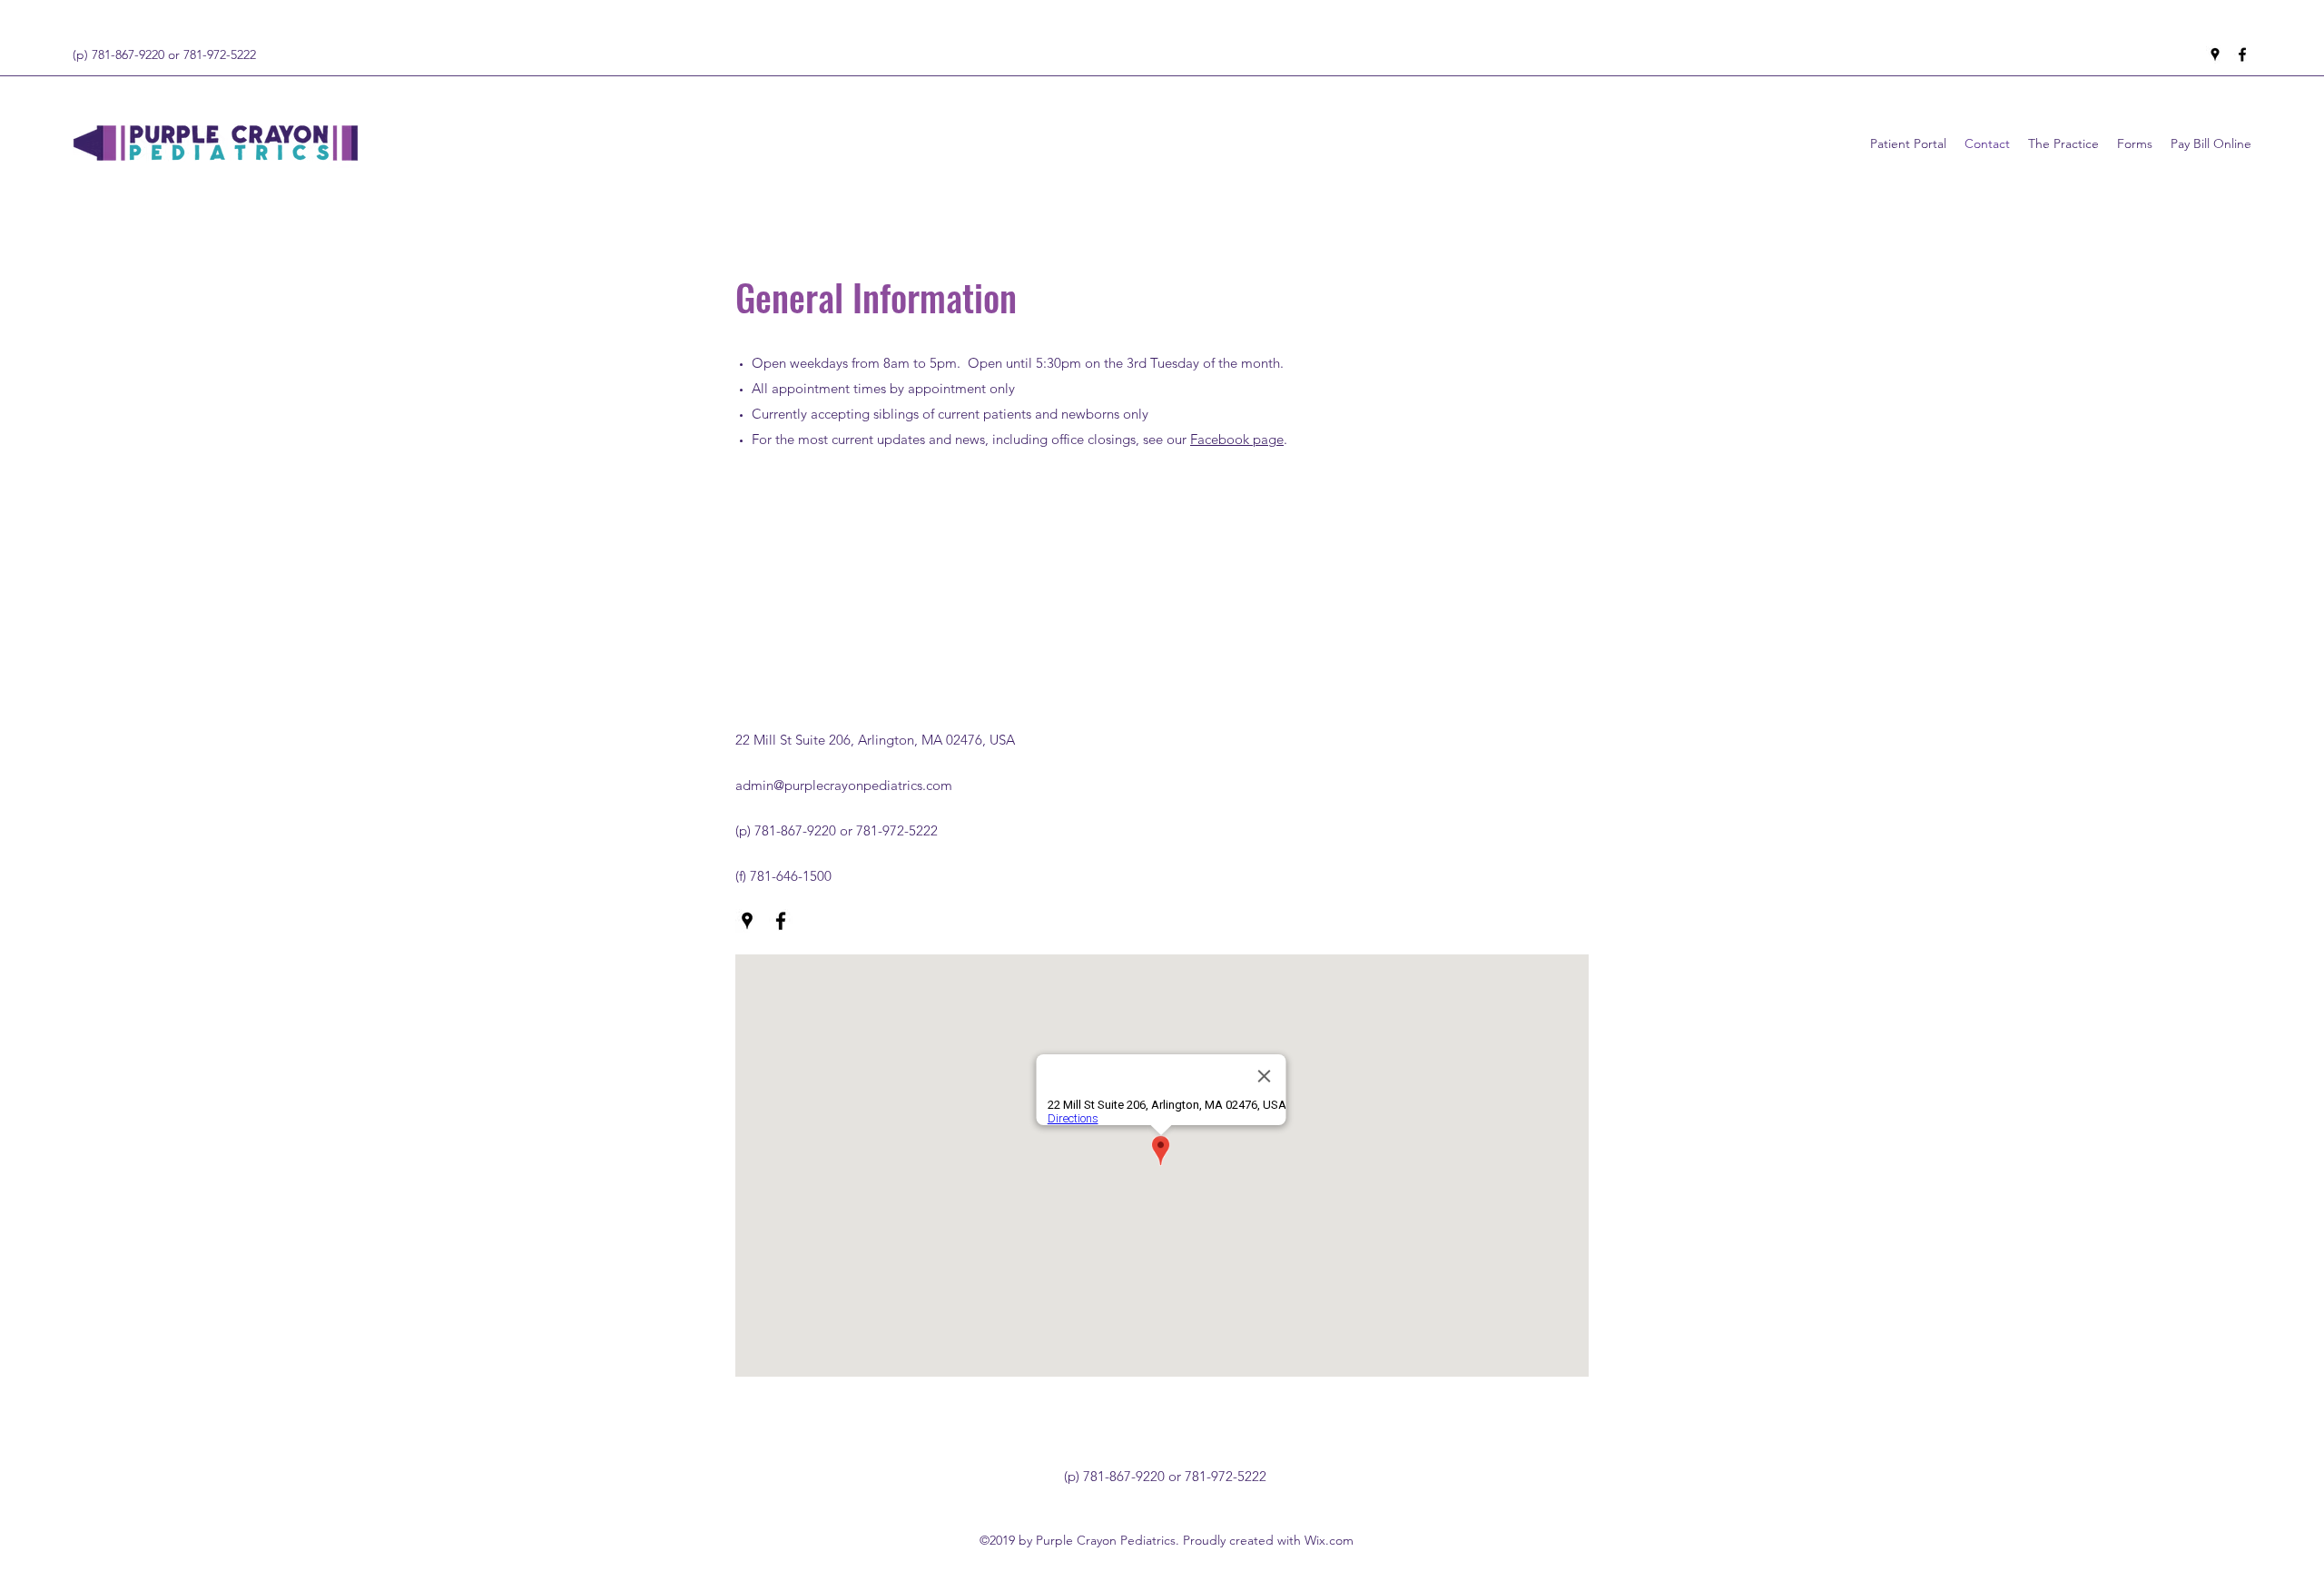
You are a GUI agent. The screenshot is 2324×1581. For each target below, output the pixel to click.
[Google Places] (2215, 54)
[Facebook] (2242, 54)
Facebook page (1237, 439)
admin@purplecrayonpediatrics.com (844, 785)
